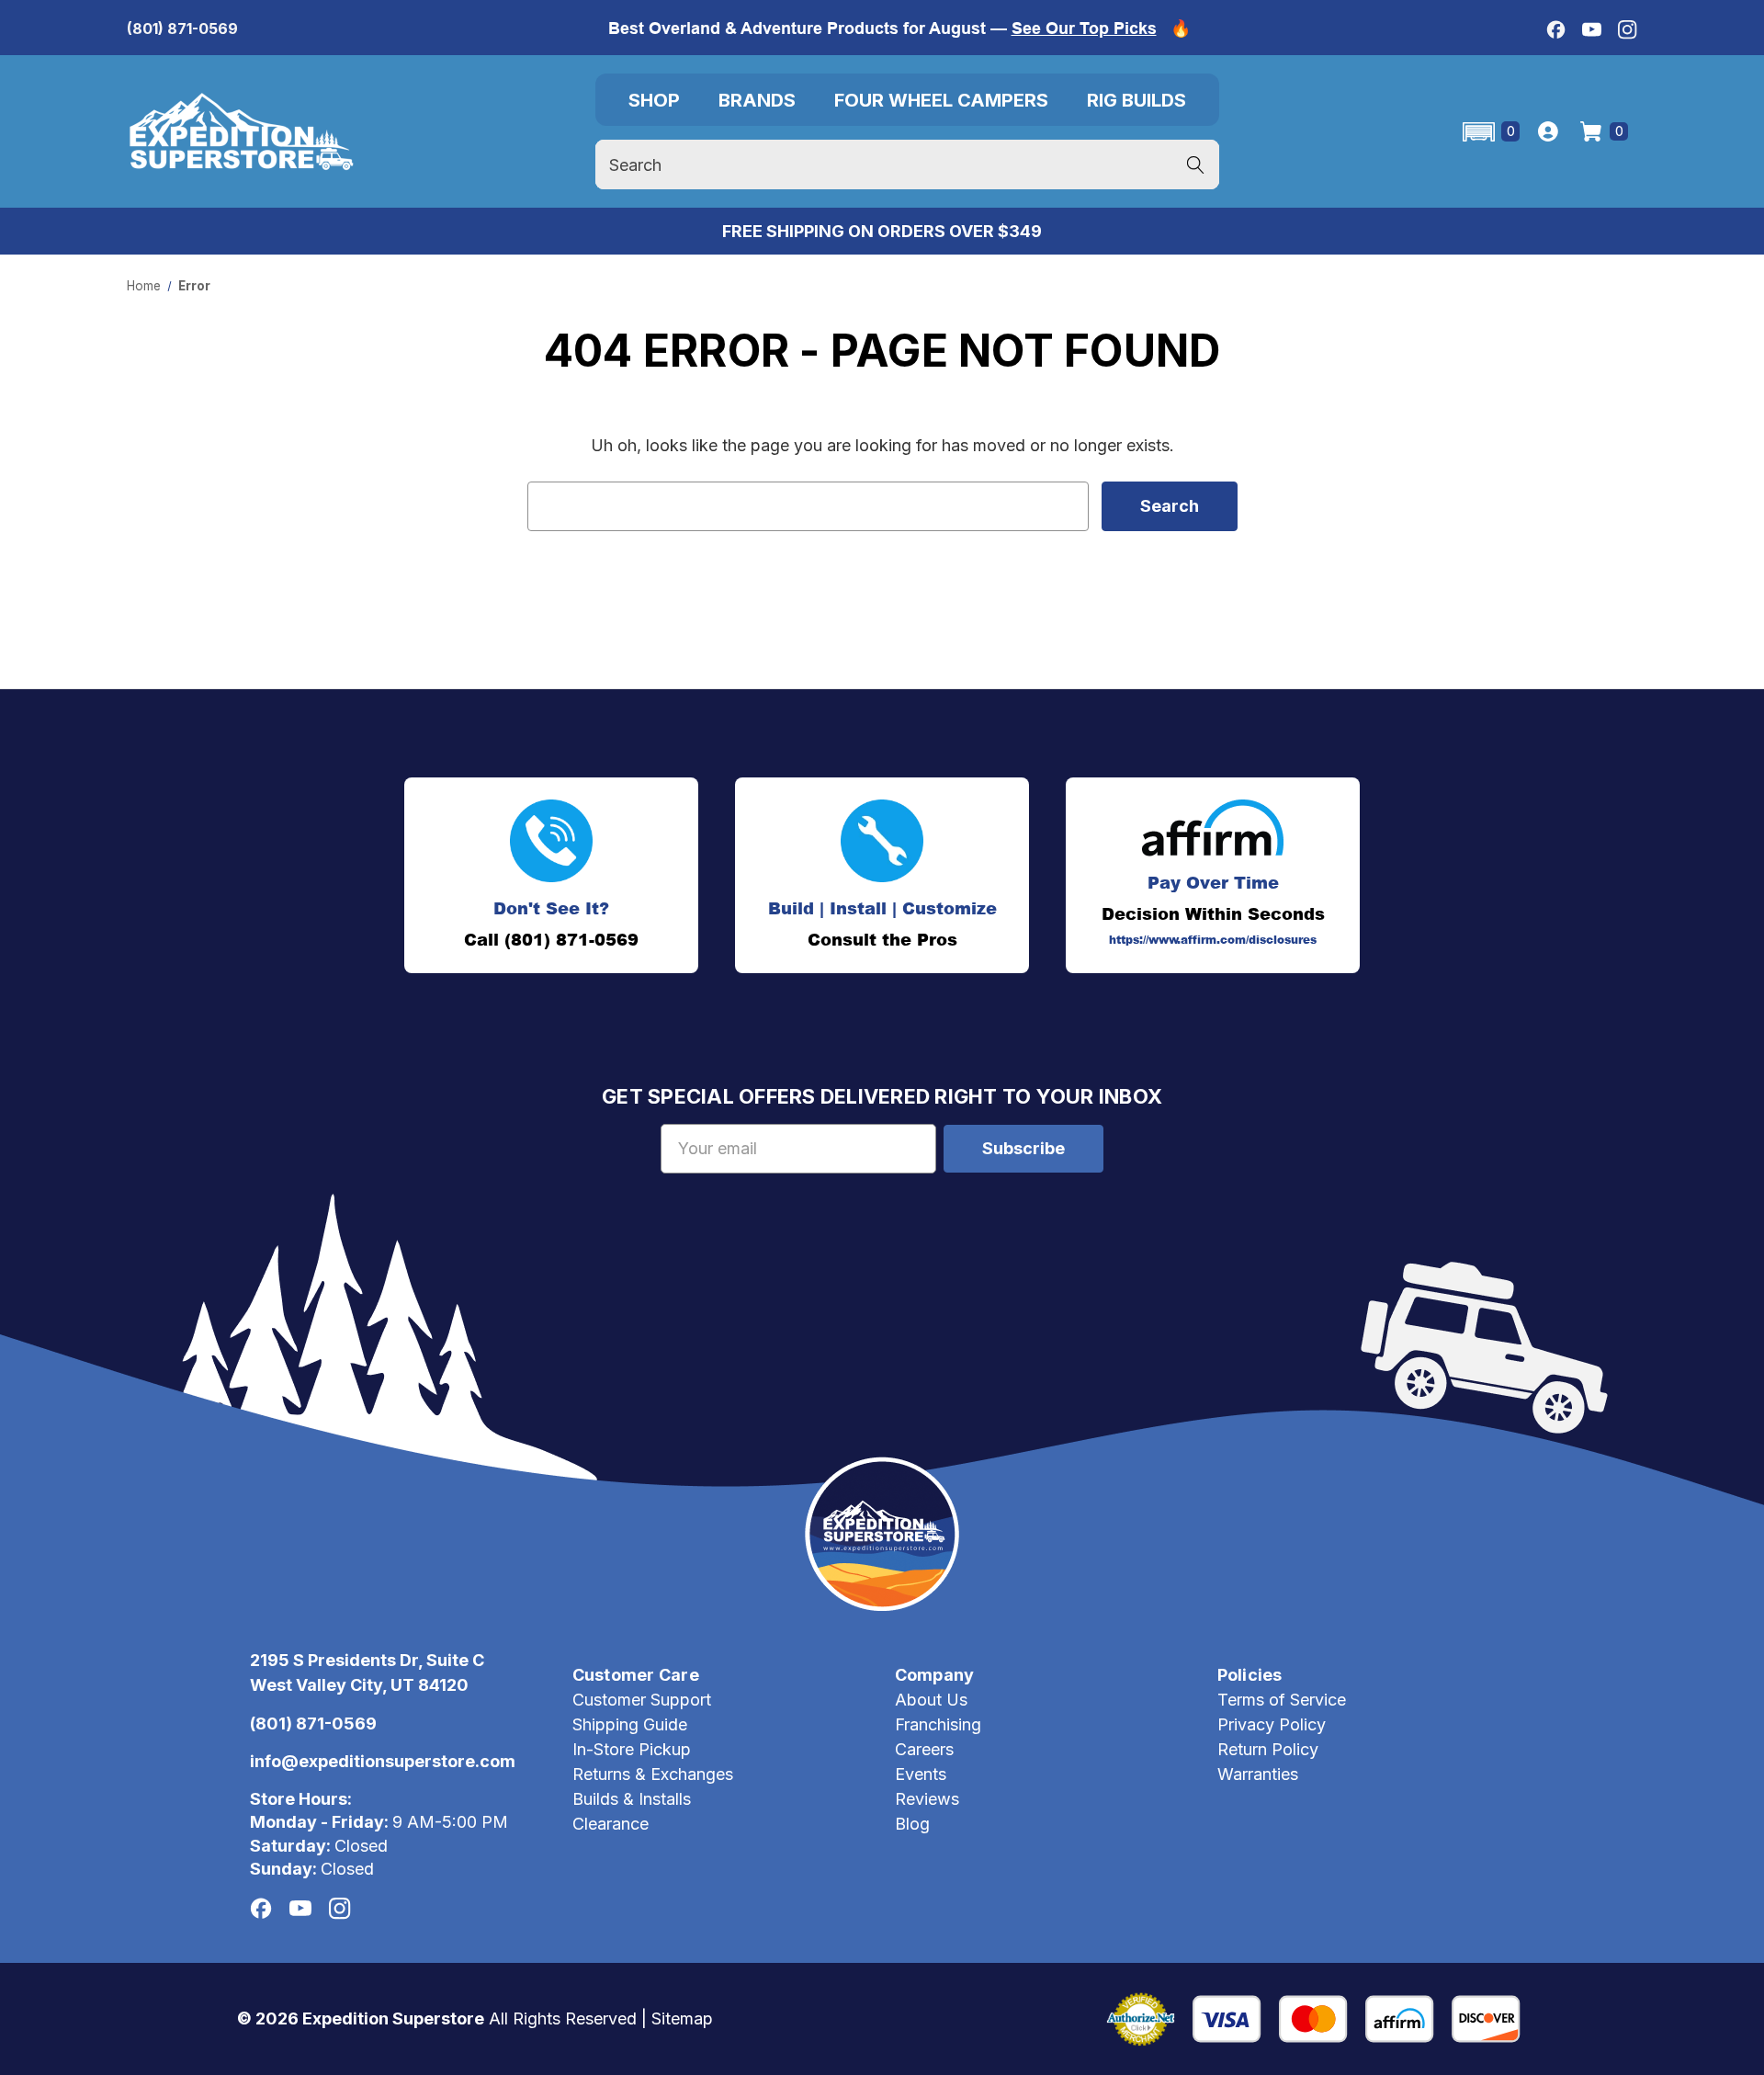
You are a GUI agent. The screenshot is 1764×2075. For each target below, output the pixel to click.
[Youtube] (1592, 30)
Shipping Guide (630, 1724)
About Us (931, 1700)
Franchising (938, 1724)
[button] (1490, 132)
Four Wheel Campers (941, 100)
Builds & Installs (632, 1799)
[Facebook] (1556, 30)
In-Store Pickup (632, 1749)
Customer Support (642, 1700)
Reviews (927, 1799)
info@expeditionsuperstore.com (383, 1761)
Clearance (611, 1824)
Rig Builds (1136, 100)
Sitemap (682, 2018)
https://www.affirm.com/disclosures (1213, 940)
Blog (912, 1824)
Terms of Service (1282, 1700)
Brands (757, 100)
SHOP (654, 100)
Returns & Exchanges (653, 1774)
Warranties (1258, 1774)
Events (921, 1774)
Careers (924, 1749)
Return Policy (1268, 1749)
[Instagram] (1628, 30)
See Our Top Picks (1084, 28)
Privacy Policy (1272, 1724)
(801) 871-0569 (182, 28)
